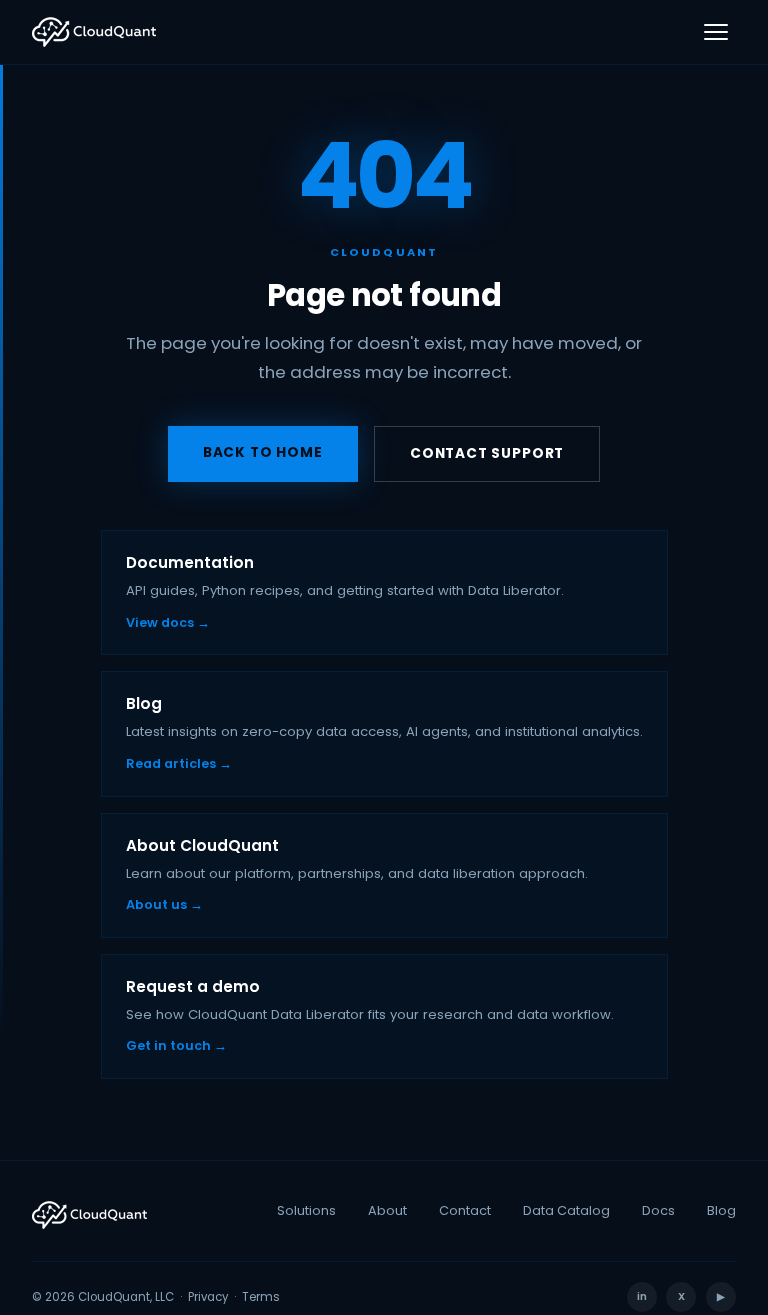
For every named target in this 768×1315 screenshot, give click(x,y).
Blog (721, 1210)
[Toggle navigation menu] (716, 32)
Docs (658, 1210)
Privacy (208, 1297)
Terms (261, 1297)
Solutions (306, 1210)
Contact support (487, 453)
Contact (465, 1210)
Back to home (263, 452)
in (642, 1296)
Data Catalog (566, 1210)
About (387, 1210)
